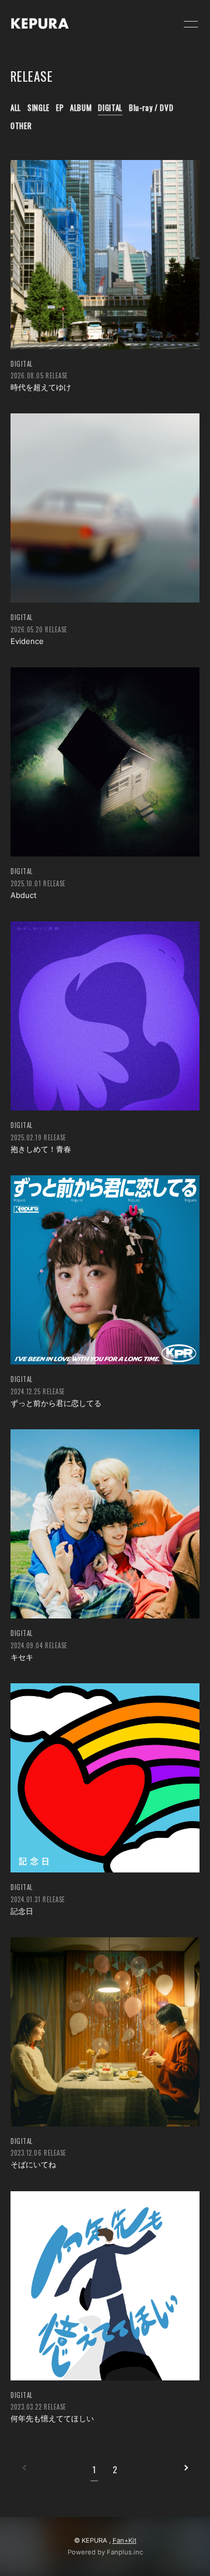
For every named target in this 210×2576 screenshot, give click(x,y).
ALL (16, 107)
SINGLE (38, 107)
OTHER (21, 126)
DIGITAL (110, 107)
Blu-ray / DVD (151, 107)
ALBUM (81, 107)
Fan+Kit (125, 2540)
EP (60, 107)
